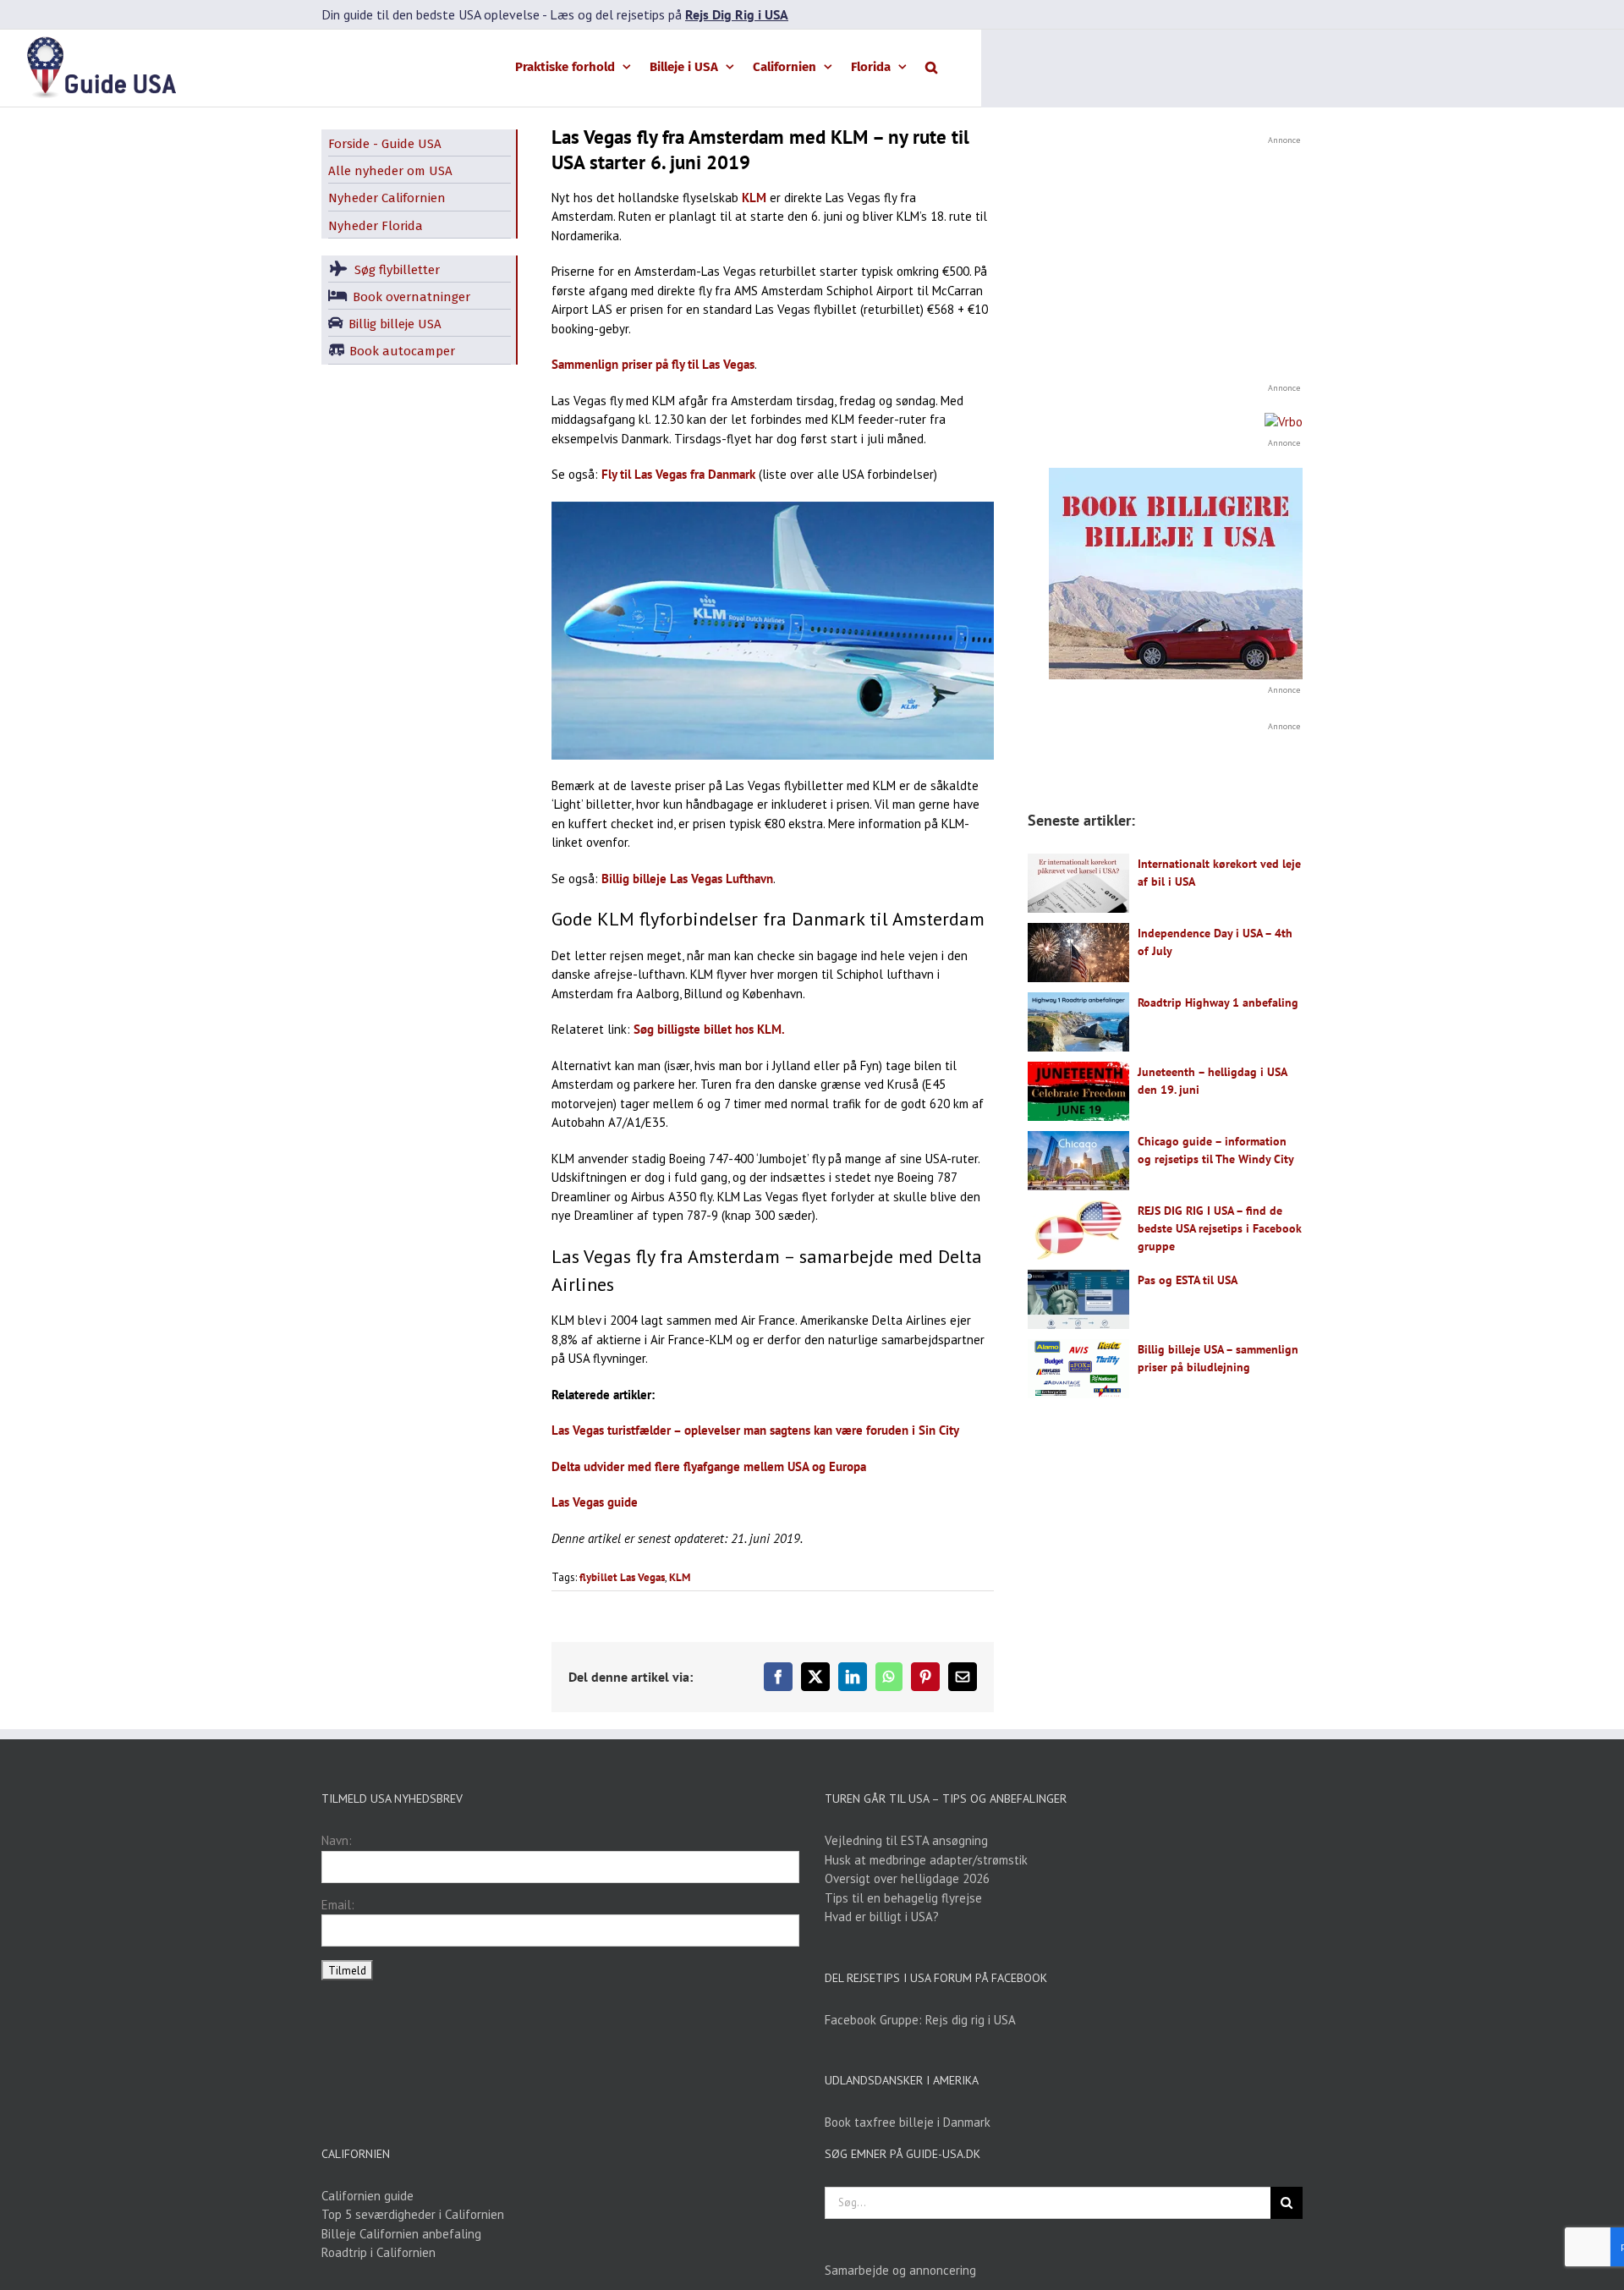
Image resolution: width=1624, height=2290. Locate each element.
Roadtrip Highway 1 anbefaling (1218, 1002)
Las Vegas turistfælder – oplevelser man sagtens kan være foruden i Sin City (755, 1430)
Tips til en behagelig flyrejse (903, 1898)
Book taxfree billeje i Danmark (908, 2122)
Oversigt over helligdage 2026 (907, 1878)
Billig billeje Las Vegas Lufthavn (687, 879)
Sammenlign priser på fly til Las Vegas (653, 364)
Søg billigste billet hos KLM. (709, 1029)
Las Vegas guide (595, 1502)
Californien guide (368, 2196)
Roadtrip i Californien (379, 2252)
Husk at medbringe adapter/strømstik (926, 1860)
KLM (754, 198)
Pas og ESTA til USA (1188, 1280)
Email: (338, 1905)
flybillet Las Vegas (622, 1577)
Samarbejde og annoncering (900, 2270)
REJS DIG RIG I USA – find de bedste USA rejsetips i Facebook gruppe (1220, 1228)
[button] (931, 66)
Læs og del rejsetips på (669, 14)
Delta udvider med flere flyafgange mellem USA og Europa (709, 1466)
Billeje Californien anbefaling (401, 2234)
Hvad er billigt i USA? (882, 1917)
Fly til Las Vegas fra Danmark (678, 474)
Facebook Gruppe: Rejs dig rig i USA (920, 2020)
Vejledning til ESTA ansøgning (906, 1840)
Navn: (337, 1840)
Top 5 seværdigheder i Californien (413, 2214)
